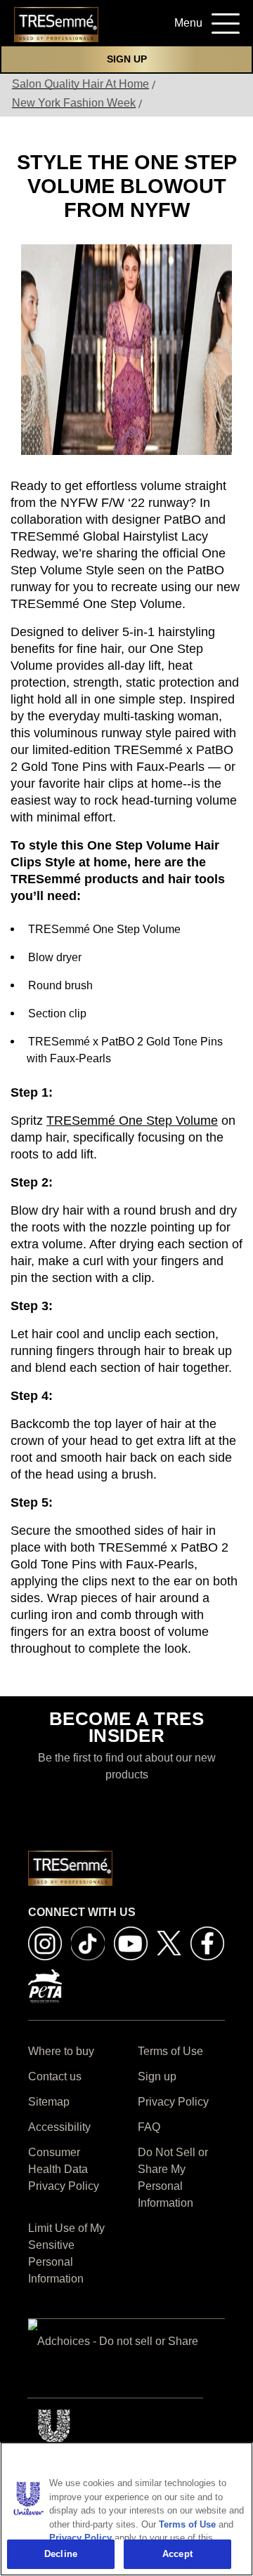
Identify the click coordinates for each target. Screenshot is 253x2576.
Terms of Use (187, 2524)
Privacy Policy (80, 2538)
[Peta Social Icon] (45, 1985)
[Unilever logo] (55, 2431)
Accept (177, 2554)
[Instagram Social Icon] (45, 1942)
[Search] (140, 27)
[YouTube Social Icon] (131, 1942)
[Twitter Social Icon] (169, 1942)
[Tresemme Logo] (56, 24)
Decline (61, 2554)
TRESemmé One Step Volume (132, 1121)
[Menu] (221, 21)
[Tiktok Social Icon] (88, 1942)
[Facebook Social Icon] (207, 1942)
